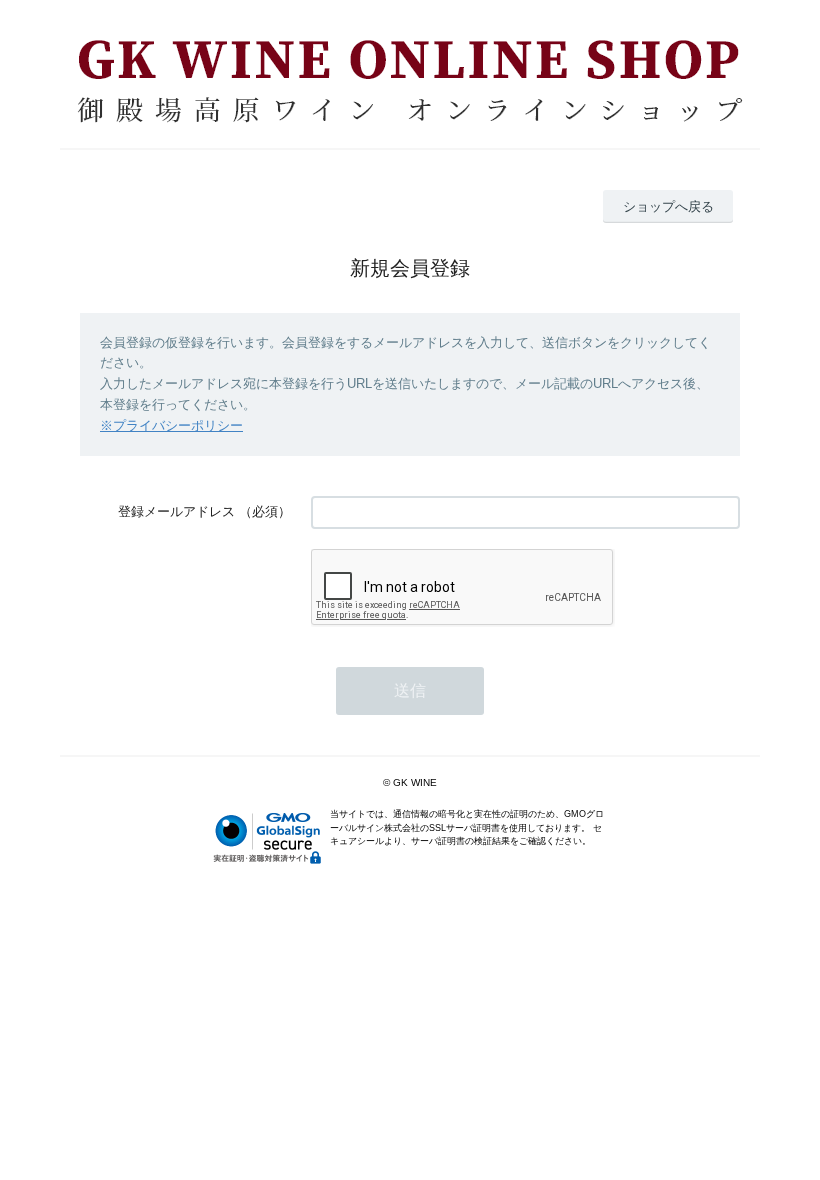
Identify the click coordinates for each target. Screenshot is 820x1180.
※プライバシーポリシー (171, 425)
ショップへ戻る (668, 206)
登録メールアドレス (176, 511)
